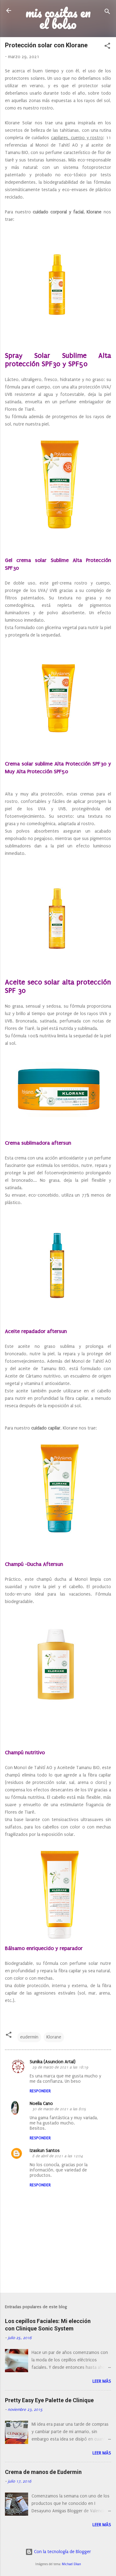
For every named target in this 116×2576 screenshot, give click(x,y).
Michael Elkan (71, 2564)
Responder (40, 2091)
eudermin (29, 2037)
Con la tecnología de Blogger (62, 2552)
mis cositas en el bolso (58, 18)
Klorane (54, 2037)
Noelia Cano (41, 2104)
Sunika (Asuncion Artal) (53, 2062)
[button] (107, 47)
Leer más (102, 2381)
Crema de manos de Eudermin (43, 2472)
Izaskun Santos (45, 2151)
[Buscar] (107, 13)
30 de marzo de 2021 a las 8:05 (59, 2109)
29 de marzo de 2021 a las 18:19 (60, 2067)
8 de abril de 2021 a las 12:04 (58, 2156)
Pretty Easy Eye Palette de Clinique (49, 2400)
